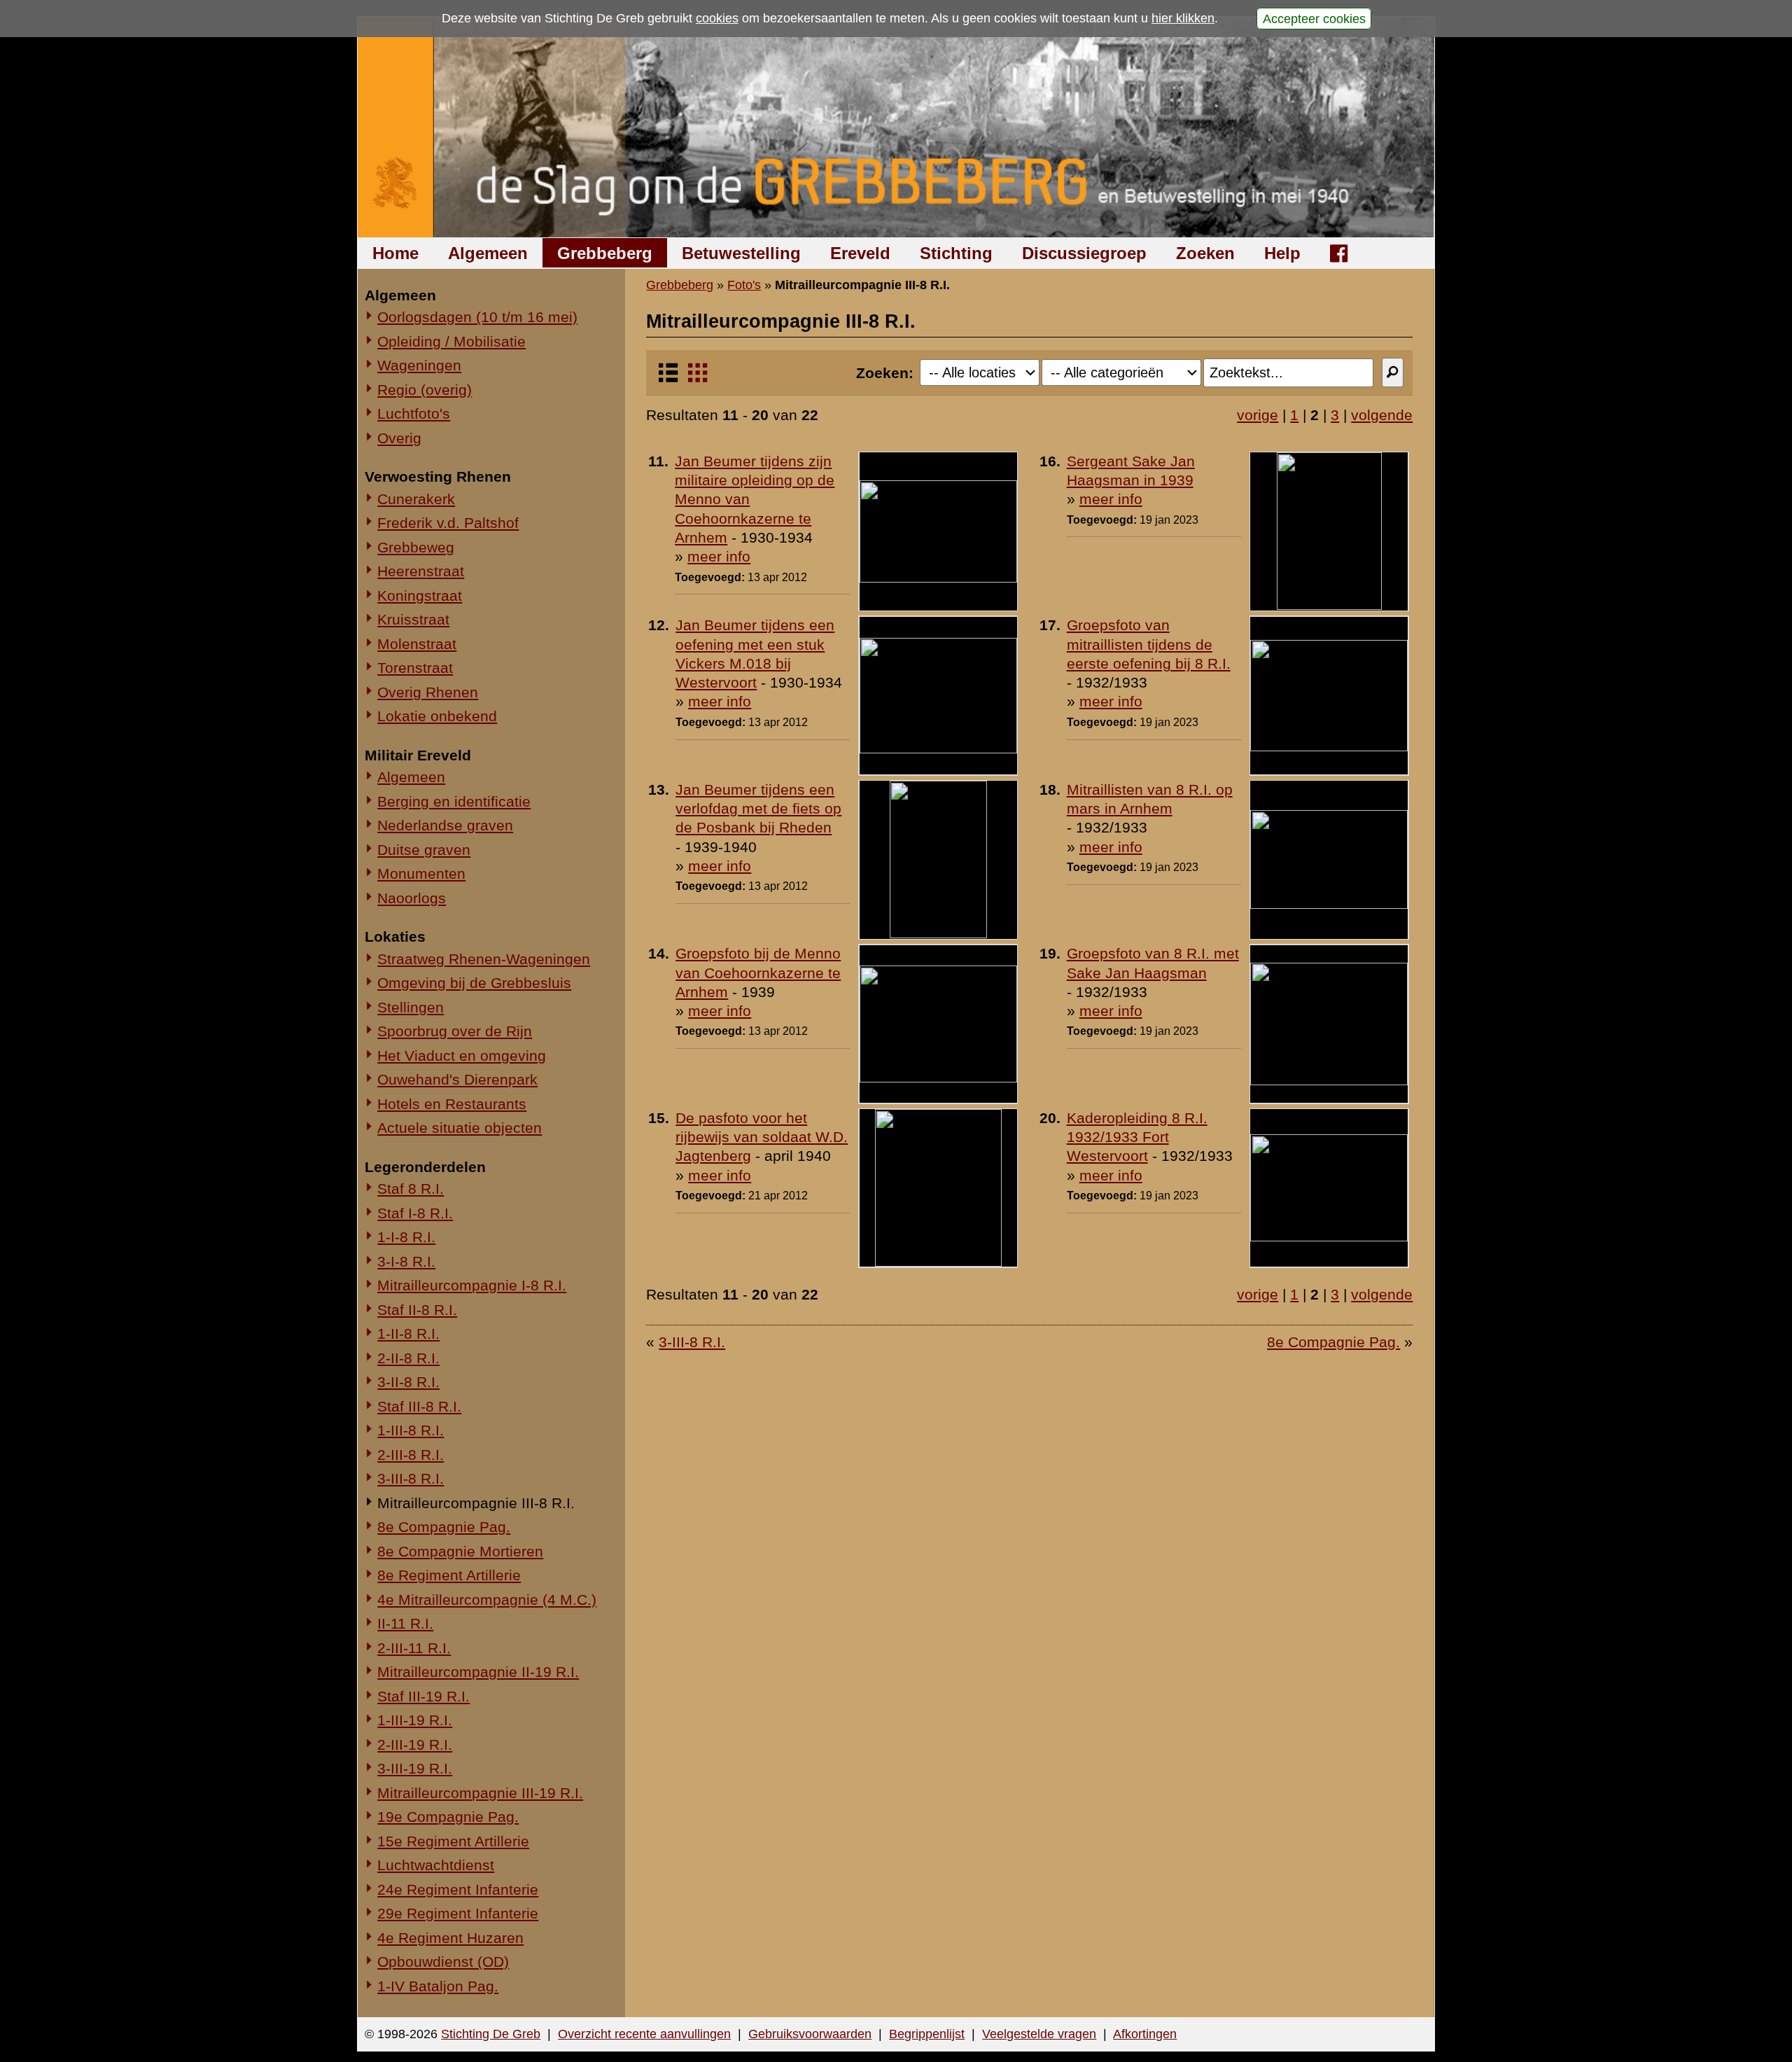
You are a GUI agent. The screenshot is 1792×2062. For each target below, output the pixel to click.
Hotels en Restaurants (452, 1104)
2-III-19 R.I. (415, 1744)
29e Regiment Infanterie (458, 1913)
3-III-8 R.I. (411, 1478)
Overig (399, 438)
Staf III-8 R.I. (419, 1406)
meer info (719, 556)
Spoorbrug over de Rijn (455, 1031)
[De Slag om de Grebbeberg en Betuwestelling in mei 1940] (896, 127)
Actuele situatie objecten (460, 1128)
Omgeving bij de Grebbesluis (474, 983)
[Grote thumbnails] (698, 378)
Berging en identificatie (454, 801)
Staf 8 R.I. (411, 1189)
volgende (1382, 415)
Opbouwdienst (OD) (443, 1962)
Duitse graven (424, 850)
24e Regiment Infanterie (458, 1889)
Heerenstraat (421, 571)
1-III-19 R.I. (415, 1720)
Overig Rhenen (428, 692)
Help (1282, 253)
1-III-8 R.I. (411, 1430)
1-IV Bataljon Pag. (438, 1986)
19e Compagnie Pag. (448, 1817)
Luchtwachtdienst (436, 1865)
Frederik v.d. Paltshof (448, 523)
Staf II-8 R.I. (417, 1310)
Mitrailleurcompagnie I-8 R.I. (472, 1285)
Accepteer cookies (1314, 18)
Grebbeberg (605, 253)
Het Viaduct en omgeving (462, 1056)
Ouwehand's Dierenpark (457, 1079)
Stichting (956, 253)
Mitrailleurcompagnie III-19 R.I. (480, 1793)
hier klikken (1183, 18)
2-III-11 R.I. (414, 1648)
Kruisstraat (413, 619)
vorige (1258, 415)
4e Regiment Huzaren (450, 1938)
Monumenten (421, 873)
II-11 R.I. (405, 1623)
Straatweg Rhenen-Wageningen (484, 959)
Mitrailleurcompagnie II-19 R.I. (478, 1672)
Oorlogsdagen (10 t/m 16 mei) (477, 317)
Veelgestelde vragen (1039, 2034)
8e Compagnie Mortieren (460, 1551)
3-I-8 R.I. (406, 1261)
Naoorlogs (412, 898)
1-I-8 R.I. (406, 1237)
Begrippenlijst (927, 2034)
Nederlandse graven (445, 825)
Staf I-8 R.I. (415, 1213)
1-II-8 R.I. (408, 1333)
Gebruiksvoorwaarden (810, 2034)
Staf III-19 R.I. (423, 1696)
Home (395, 253)
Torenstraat (415, 668)
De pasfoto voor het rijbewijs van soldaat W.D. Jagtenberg (762, 1137)
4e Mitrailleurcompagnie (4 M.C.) (487, 1600)
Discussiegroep (1084, 253)
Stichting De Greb (491, 2034)
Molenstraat (417, 644)
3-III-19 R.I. (415, 1768)
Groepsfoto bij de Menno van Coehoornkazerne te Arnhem (758, 973)
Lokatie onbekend (437, 716)
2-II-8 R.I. (408, 1358)
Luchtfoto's (414, 413)
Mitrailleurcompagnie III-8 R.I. (476, 1503)
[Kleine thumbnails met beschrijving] (668, 378)
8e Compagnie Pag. (444, 1527)
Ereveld (860, 253)
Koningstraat (420, 595)
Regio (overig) (425, 390)
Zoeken (1205, 253)
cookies (717, 18)
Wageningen (419, 365)
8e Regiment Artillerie (449, 1575)
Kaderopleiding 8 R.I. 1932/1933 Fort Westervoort (1137, 1137)
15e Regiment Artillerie (453, 1841)
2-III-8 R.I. (411, 1455)
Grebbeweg (416, 547)
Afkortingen (1145, 2034)
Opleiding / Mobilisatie (451, 341)
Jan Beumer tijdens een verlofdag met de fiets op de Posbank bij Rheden (758, 809)
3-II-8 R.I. (408, 1382)
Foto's (744, 285)
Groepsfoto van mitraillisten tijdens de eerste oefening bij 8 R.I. (1149, 644)
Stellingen (411, 1007)
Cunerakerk (416, 499)
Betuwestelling (741, 253)
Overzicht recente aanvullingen (644, 2034)
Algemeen (488, 253)
